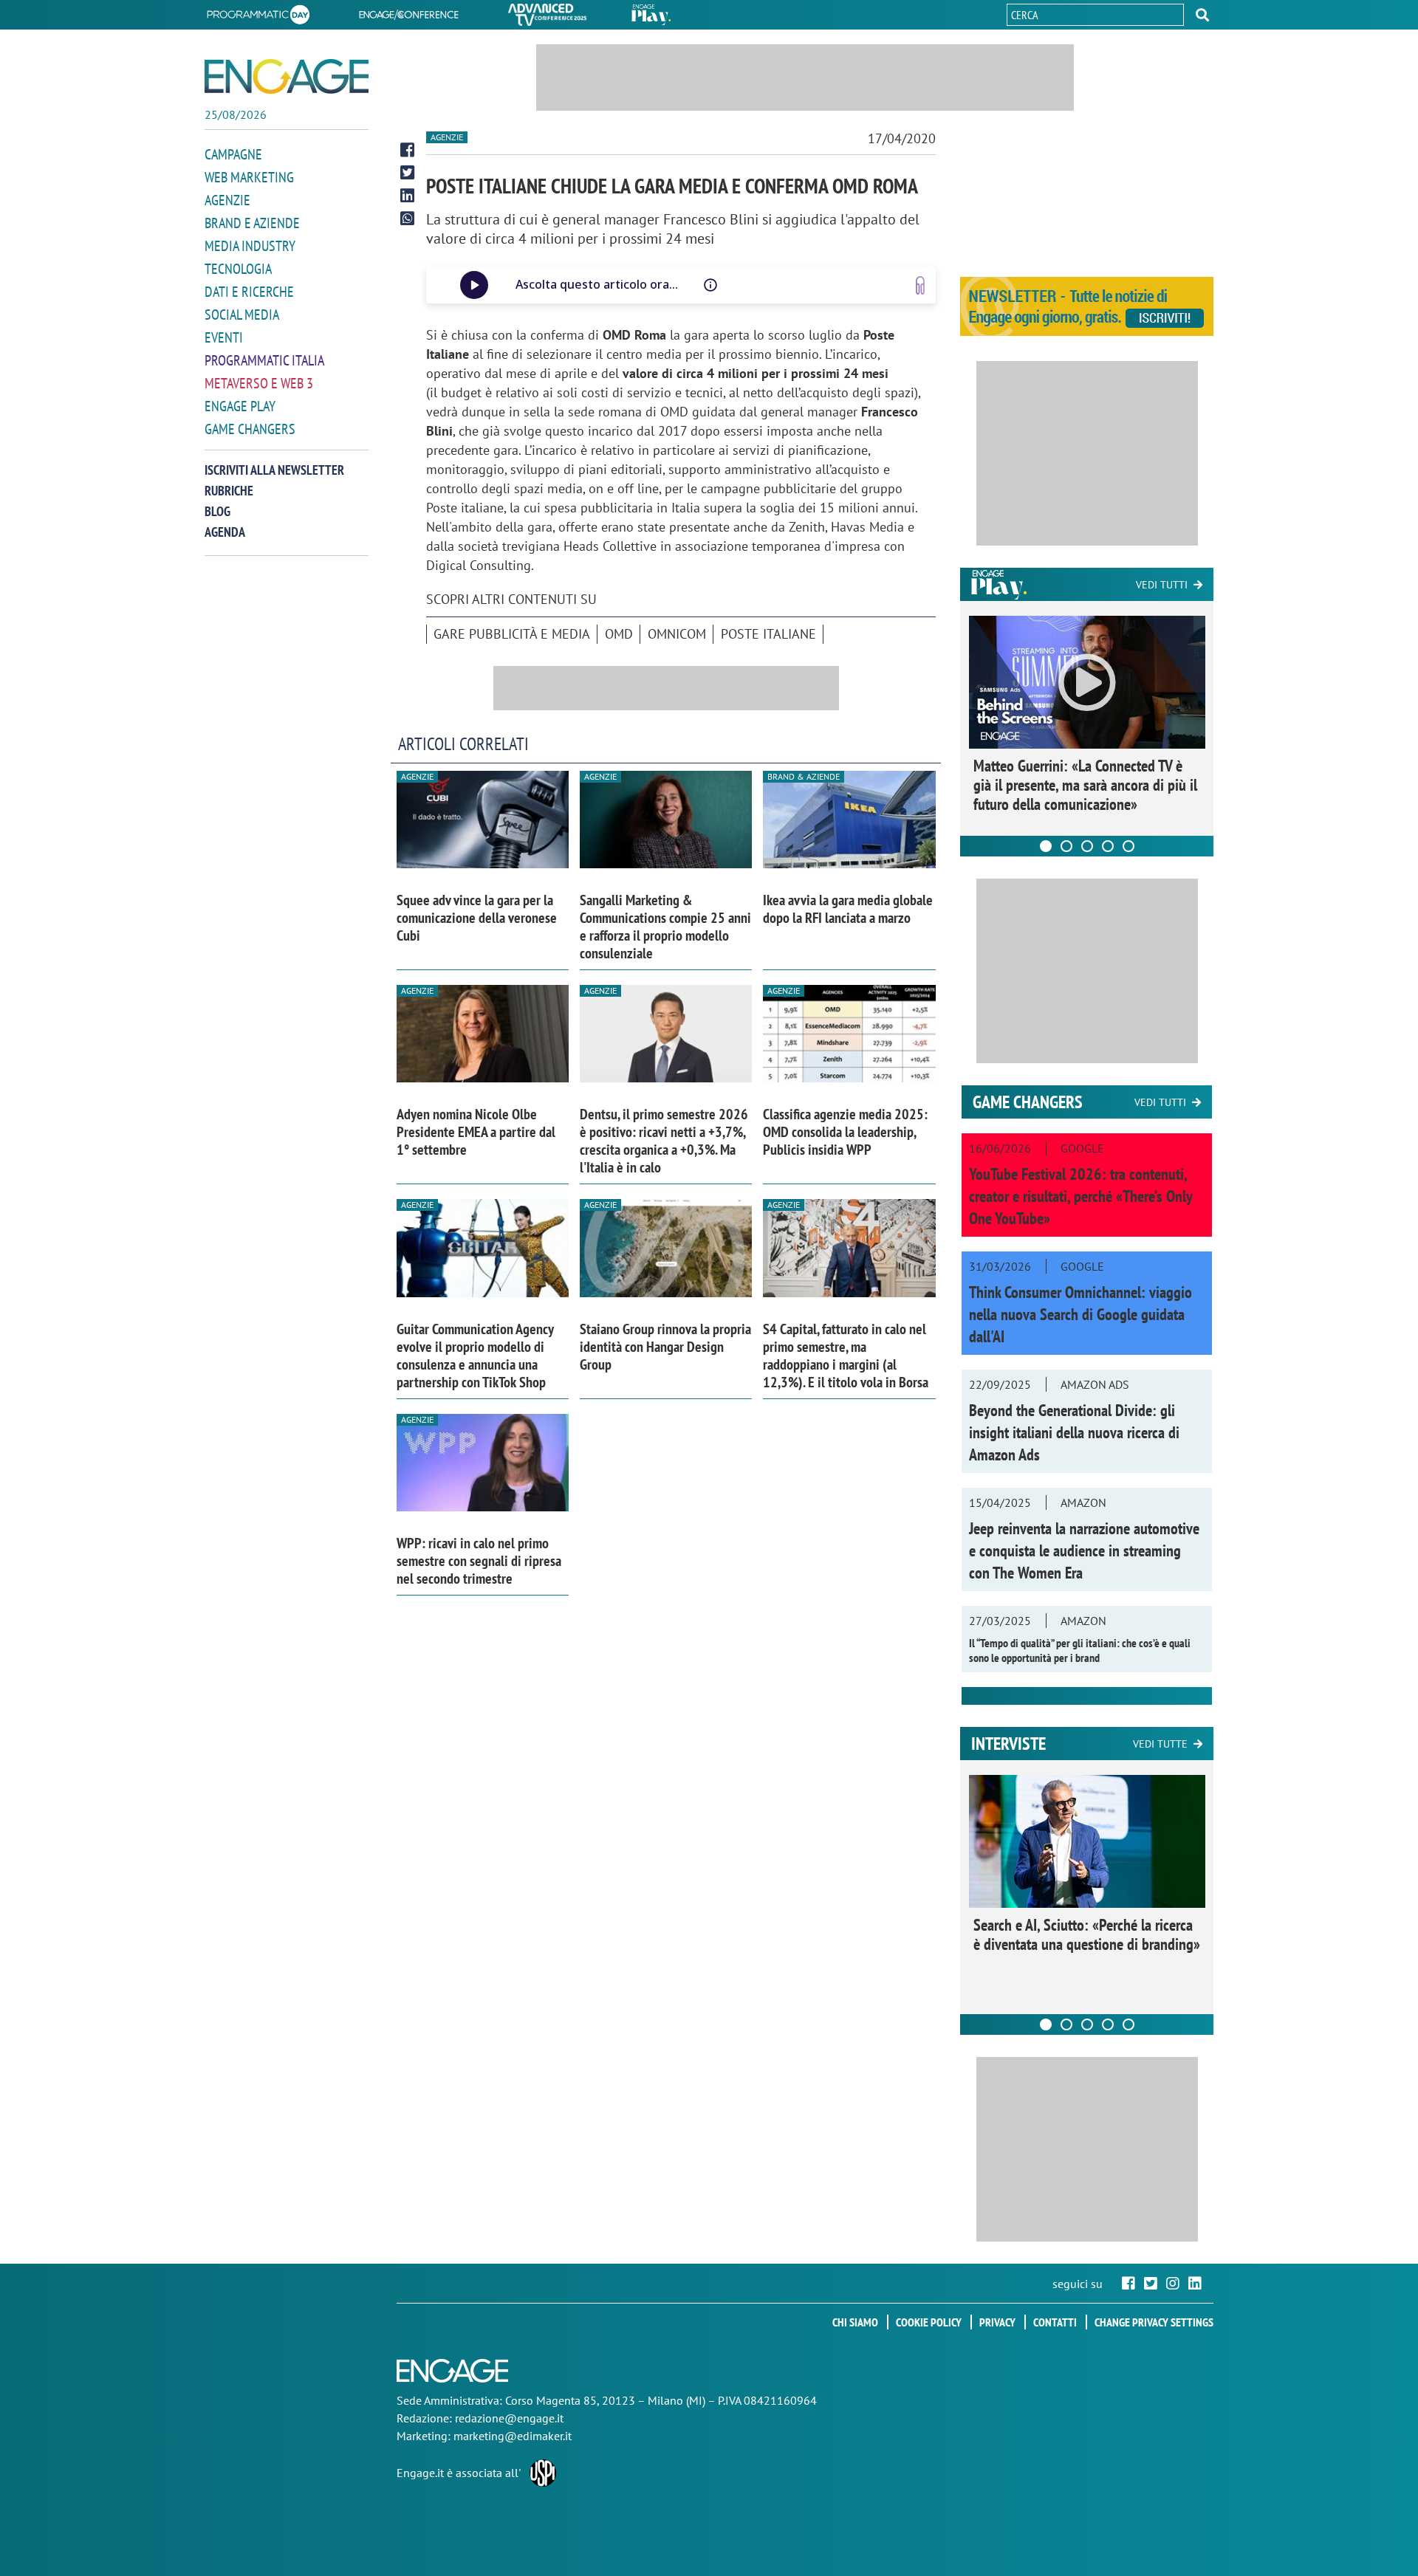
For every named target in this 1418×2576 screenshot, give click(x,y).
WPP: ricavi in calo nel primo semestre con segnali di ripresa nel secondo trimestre (479, 1561)
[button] (1202, 15)
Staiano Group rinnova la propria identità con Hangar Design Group (665, 1347)
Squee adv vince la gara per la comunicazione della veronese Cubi (477, 918)
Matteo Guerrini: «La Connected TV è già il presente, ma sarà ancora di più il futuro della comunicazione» (1085, 785)
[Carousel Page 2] (1066, 846)
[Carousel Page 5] (1128, 846)
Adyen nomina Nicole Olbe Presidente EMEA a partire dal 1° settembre (476, 1132)
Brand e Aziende (252, 223)
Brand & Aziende (804, 776)
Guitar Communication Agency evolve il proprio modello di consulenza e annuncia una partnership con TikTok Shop (475, 1356)
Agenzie (227, 200)
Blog (218, 511)
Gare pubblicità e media (512, 634)
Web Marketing (249, 177)
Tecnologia (238, 269)
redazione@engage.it (509, 2418)
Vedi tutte (1160, 1744)
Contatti (1055, 2322)
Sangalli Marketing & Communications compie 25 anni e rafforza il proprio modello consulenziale (665, 927)
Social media (242, 315)
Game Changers (250, 429)
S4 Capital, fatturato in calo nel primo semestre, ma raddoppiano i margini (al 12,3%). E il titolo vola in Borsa (846, 1356)
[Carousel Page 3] (1087, 846)
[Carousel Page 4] (1108, 846)
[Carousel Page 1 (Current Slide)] (1046, 846)
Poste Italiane (768, 634)
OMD (619, 634)
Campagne (233, 154)
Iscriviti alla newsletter (274, 470)
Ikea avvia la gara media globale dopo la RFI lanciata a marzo (848, 909)
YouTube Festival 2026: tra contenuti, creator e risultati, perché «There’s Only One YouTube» (1080, 1196)
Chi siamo (855, 2322)
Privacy (997, 2322)
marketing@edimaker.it (513, 2436)
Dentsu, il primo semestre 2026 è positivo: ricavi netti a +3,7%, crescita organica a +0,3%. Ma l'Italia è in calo (664, 1141)
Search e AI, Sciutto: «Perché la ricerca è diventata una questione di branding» (1087, 1934)
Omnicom (677, 634)
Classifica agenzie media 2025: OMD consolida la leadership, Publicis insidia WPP (845, 1132)
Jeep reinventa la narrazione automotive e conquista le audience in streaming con (1084, 1550)
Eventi (224, 337)
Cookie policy (929, 2322)
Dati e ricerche (249, 292)
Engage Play (240, 406)
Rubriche (229, 491)
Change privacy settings (1154, 2322)
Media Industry (250, 246)
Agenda (225, 532)
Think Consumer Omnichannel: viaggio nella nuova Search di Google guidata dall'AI (1080, 1314)
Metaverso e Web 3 (259, 383)
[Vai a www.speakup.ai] (920, 285)
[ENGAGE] (287, 76)
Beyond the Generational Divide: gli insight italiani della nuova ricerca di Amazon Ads (1074, 1432)
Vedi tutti (1162, 585)
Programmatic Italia (264, 360)
